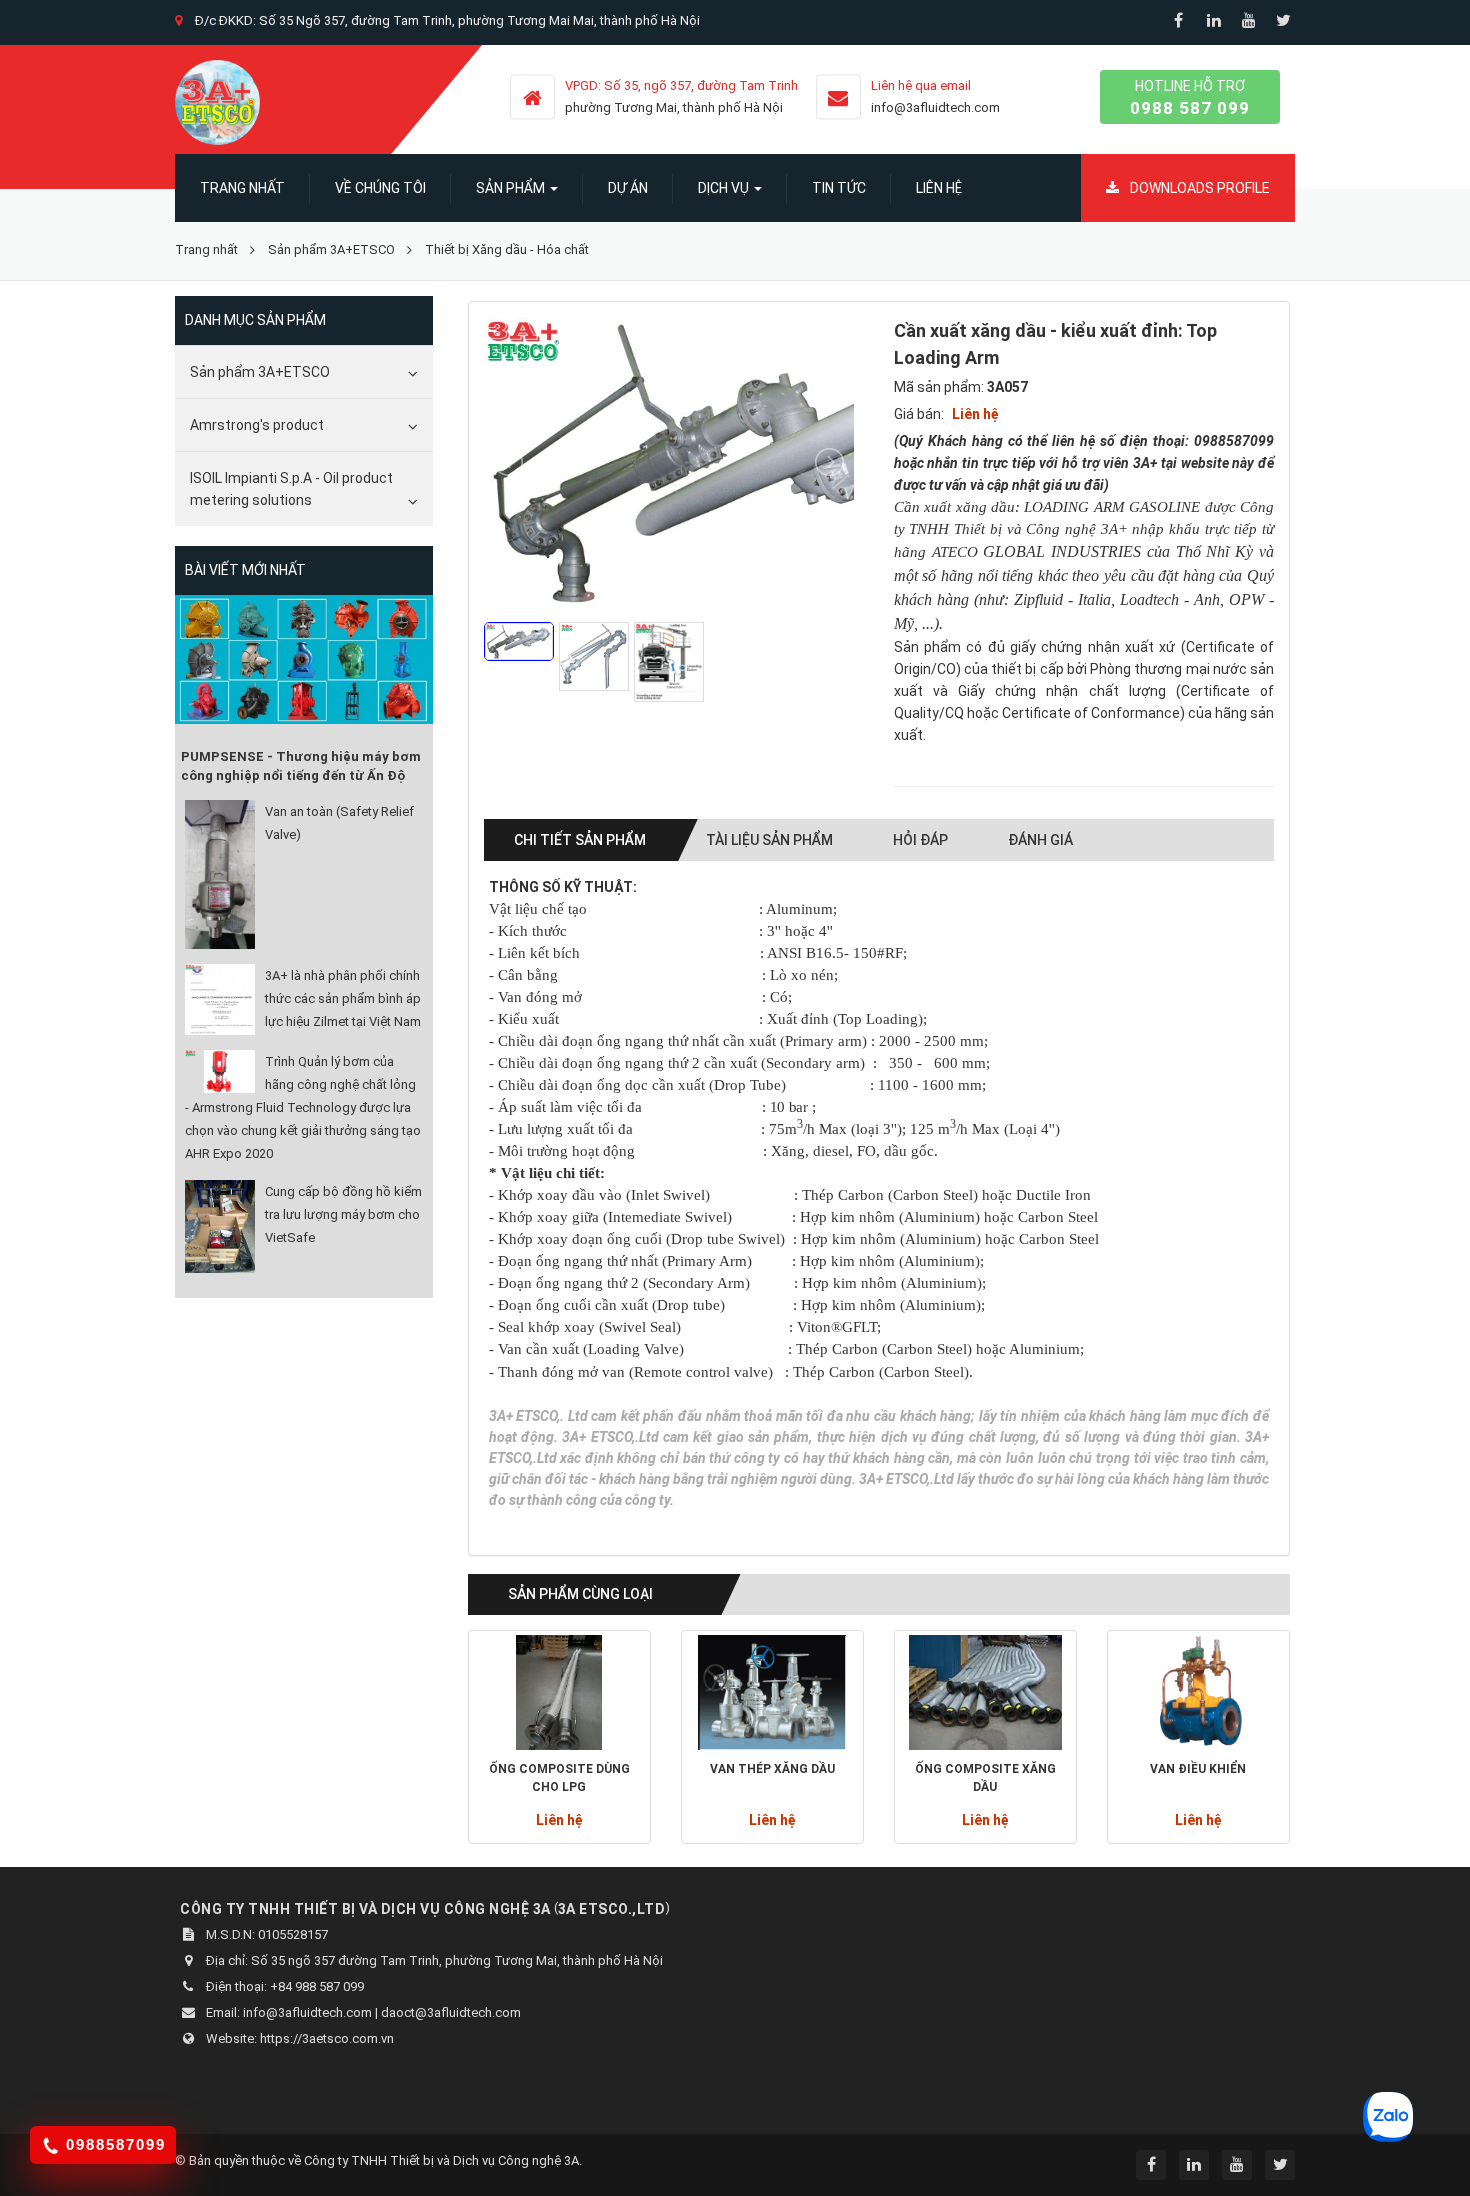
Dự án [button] (628, 188)
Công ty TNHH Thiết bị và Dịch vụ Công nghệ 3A (441, 2160)
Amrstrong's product (257, 425)
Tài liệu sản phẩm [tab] (769, 840)
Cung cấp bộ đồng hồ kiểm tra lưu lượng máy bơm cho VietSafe (343, 1214)
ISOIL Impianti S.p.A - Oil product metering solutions (291, 489)
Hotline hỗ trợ (1190, 98)
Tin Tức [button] (839, 188)
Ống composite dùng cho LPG (559, 1778)
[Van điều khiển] (1198, 1692)
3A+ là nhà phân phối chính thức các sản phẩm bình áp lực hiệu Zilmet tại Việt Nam (343, 998)
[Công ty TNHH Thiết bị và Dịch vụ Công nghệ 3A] (217, 101)
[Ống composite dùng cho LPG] (559, 1692)
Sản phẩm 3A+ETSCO (260, 372)
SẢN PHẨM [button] (512, 188)
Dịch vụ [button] (725, 188)
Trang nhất (242, 188)
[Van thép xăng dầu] (772, 1692)
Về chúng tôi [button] (380, 188)
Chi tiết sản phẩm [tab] (580, 840)
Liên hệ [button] (939, 188)
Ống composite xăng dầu (985, 1778)
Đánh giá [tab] (1040, 840)
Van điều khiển (1198, 1769)
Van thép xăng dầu (772, 1769)
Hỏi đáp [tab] (920, 840)
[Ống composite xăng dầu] (985, 1692)
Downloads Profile (1198, 188)
